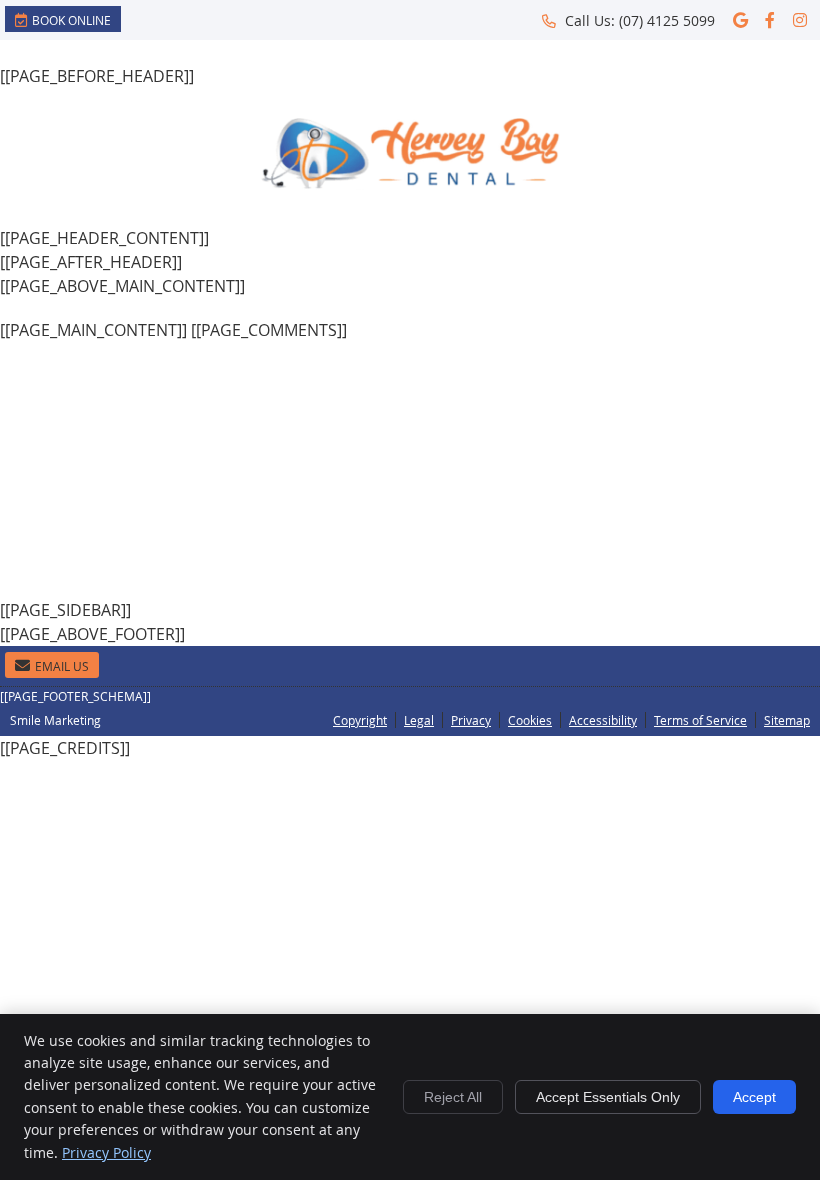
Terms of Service (700, 720)
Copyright (360, 720)
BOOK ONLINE (71, 20)
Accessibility (603, 720)
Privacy (471, 720)
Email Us (62, 666)
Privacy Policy (106, 1152)
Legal (419, 720)
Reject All (453, 1097)
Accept (754, 1097)
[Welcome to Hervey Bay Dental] (410, 184)
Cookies (530, 720)
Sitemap (787, 720)
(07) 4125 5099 (667, 20)
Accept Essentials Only (608, 1097)
